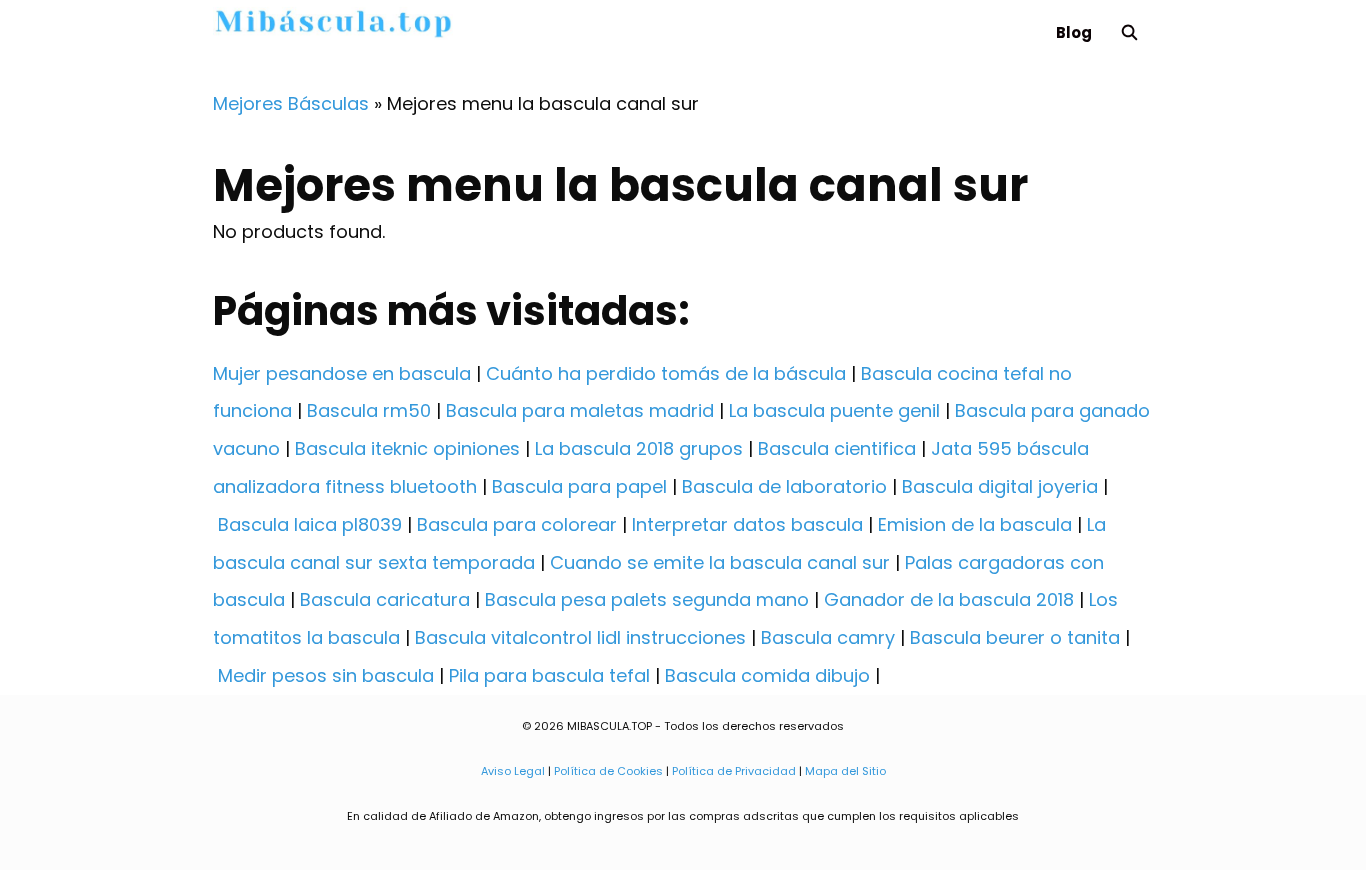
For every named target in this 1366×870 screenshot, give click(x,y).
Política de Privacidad (734, 771)
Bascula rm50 (369, 410)
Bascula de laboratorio (784, 486)
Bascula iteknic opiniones (407, 448)
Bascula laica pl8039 (310, 524)
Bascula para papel (579, 486)
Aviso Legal (513, 771)
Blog (1074, 32)
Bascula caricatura (385, 599)
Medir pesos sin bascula (326, 675)
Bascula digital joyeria (1000, 486)
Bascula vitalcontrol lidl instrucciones (580, 637)
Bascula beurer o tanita (1015, 637)
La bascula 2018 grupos (639, 448)
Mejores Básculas (291, 103)
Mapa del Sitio (845, 771)
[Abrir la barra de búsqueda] (1129, 32)
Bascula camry (828, 637)
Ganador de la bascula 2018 (949, 599)
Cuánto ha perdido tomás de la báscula (666, 373)
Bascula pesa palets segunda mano (647, 599)
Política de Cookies (608, 771)
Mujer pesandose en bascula (342, 373)
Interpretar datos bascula (747, 524)
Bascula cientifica (837, 448)
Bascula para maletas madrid (580, 410)
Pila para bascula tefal (549, 675)
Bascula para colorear (517, 524)
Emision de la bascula (975, 524)
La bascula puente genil (834, 410)
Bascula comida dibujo (767, 675)
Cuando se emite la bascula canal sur (720, 562)
